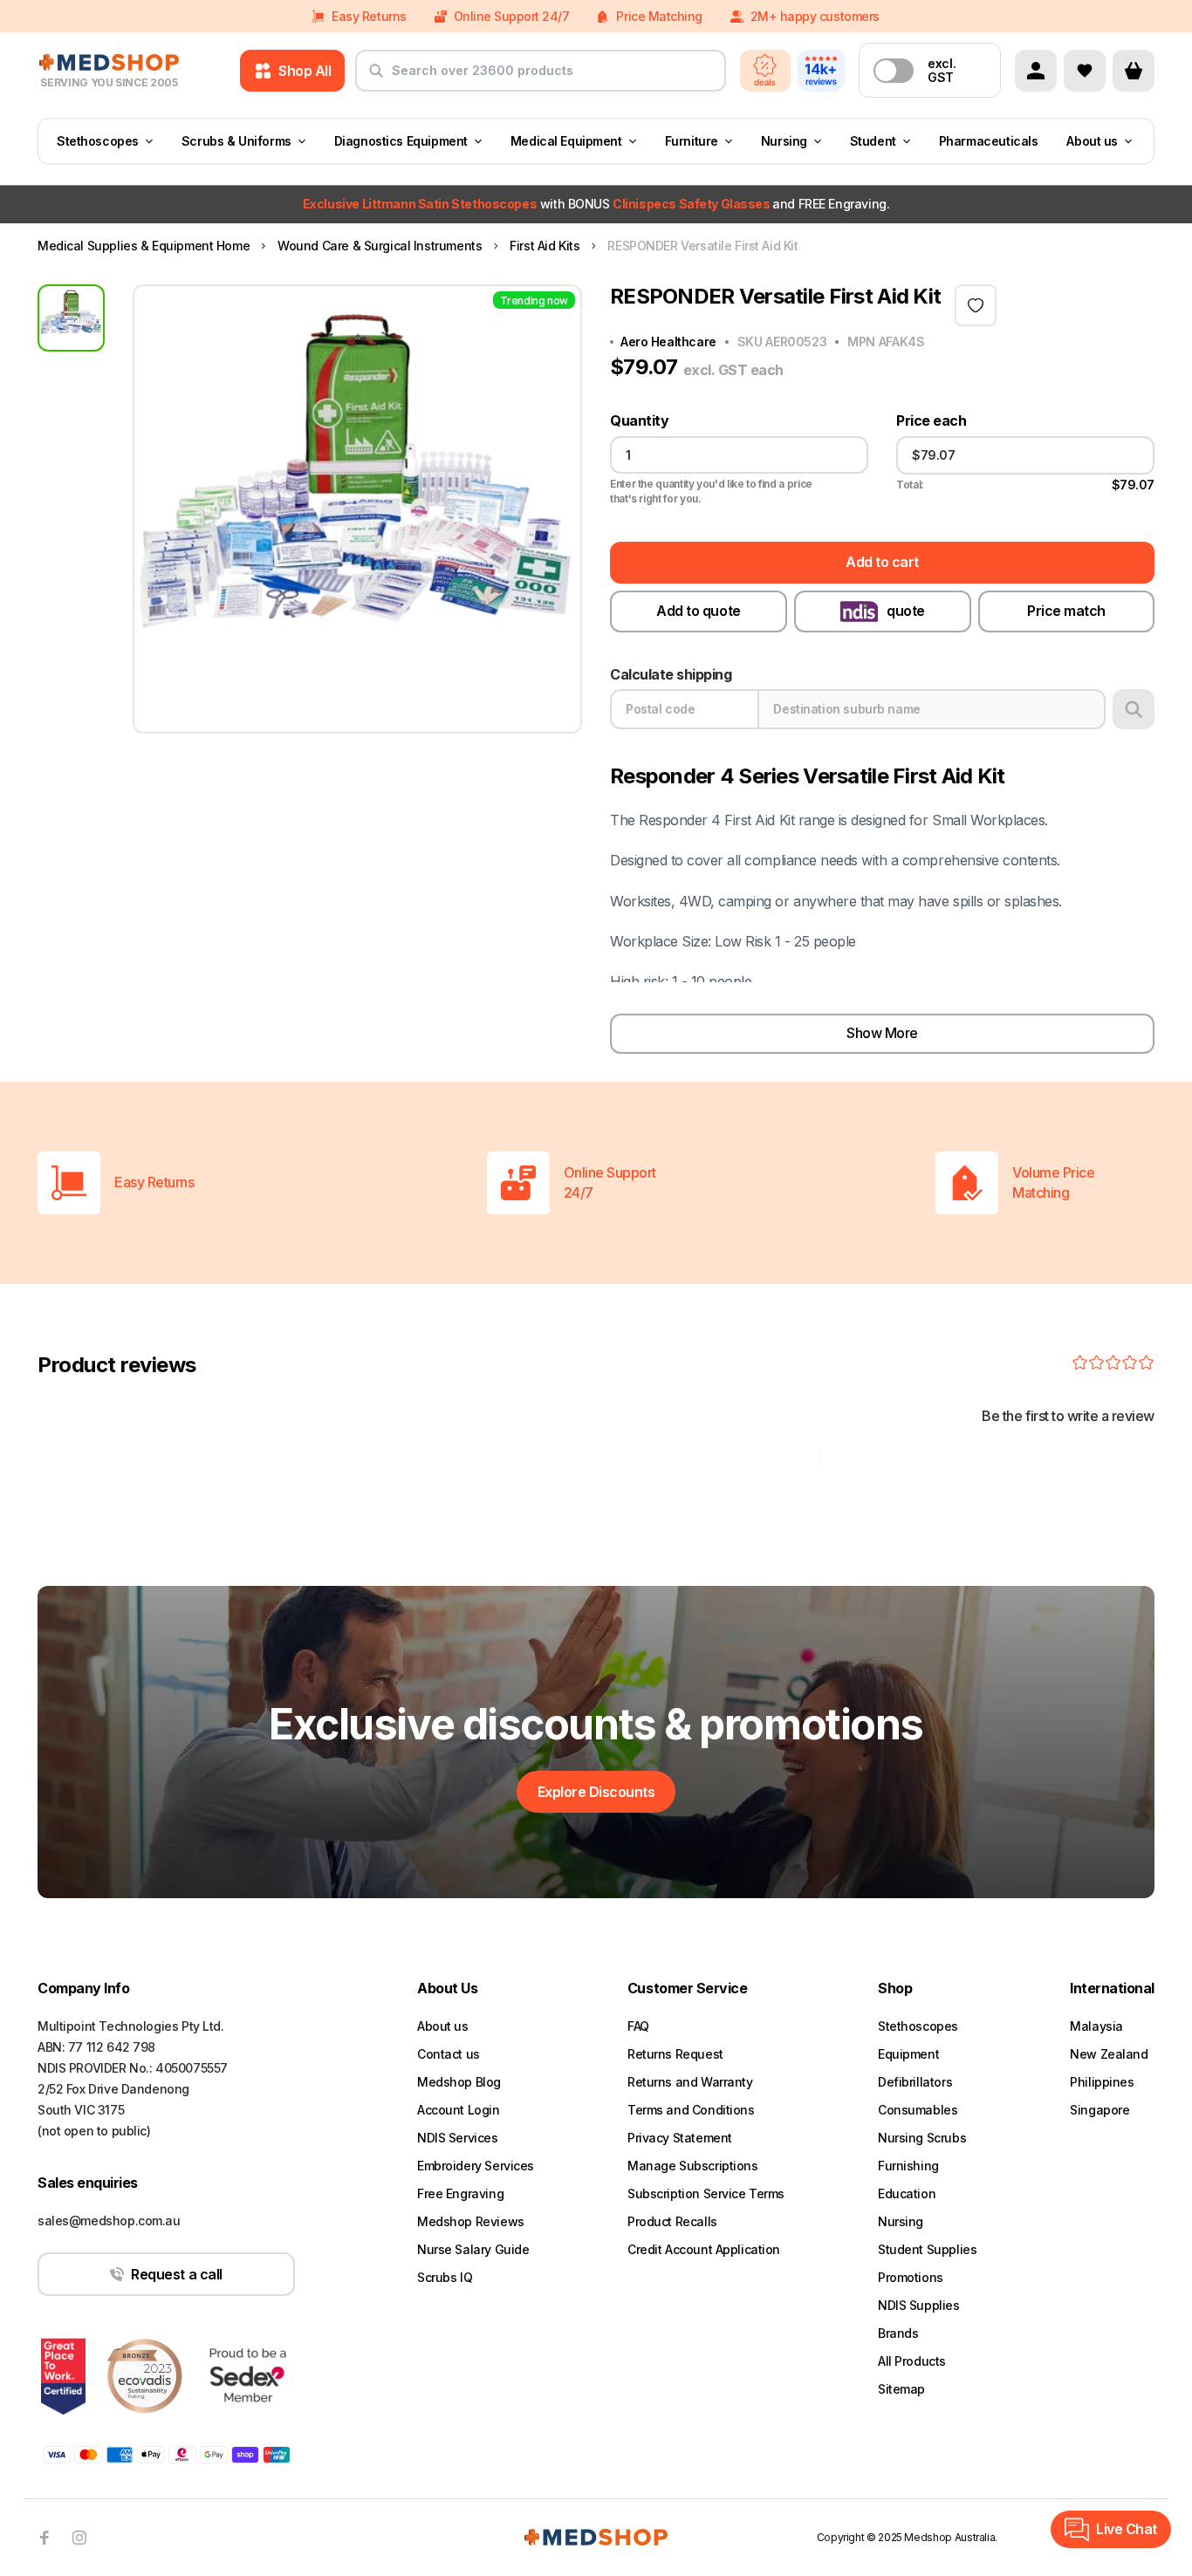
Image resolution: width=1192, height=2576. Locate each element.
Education (907, 2193)
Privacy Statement (680, 2138)
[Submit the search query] (376, 78)
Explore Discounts (596, 1792)
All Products (912, 2361)
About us (1092, 141)
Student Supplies (927, 2249)
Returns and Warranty (690, 2082)
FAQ (638, 2026)
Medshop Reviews (471, 2221)
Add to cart (882, 562)
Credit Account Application (704, 2249)
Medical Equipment (566, 141)
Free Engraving (460, 2193)
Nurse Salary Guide (473, 2249)
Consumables (918, 2110)
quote (906, 611)
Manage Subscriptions (693, 2166)
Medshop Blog (459, 2082)
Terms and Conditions (691, 2110)
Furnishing (908, 2166)
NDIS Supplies (919, 2305)
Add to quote (698, 611)
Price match (1066, 611)
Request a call (176, 2274)
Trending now (534, 301)
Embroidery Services (476, 2166)
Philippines (1102, 2082)
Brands (898, 2333)
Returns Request (675, 2054)
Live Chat (1127, 2529)
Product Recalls (672, 2221)
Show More (882, 1033)
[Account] (1036, 71)
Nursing (784, 141)
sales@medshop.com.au (109, 2221)
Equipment (908, 2054)
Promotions (911, 2277)
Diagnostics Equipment (401, 141)
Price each (931, 421)
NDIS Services (458, 2138)
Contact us (449, 2054)
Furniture (692, 141)
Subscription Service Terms (706, 2193)
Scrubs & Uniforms (236, 141)
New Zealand (1109, 2054)
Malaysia (1096, 2026)
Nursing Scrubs (922, 2138)
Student (873, 141)
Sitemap (901, 2389)
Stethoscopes (98, 141)
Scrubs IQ (445, 2277)
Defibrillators (915, 2082)
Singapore (1100, 2110)
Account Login (459, 2110)
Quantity (639, 421)
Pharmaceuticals (989, 141)
